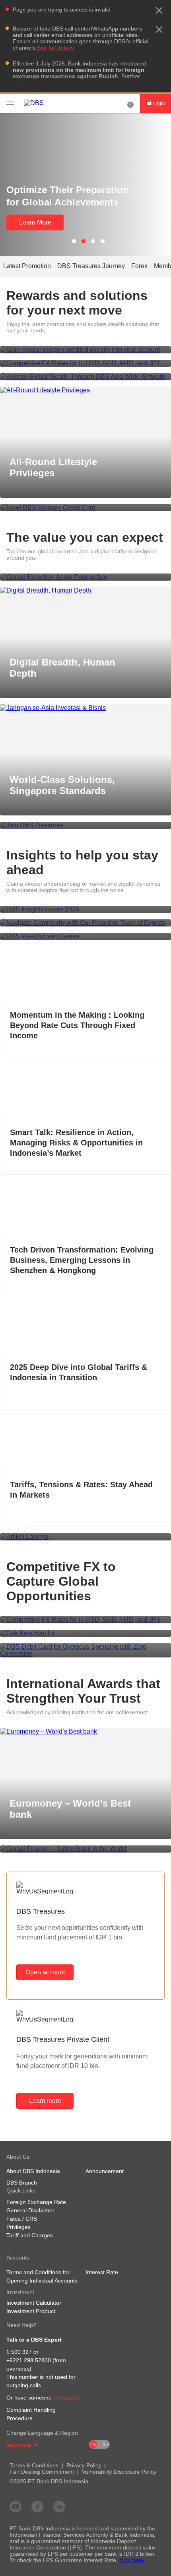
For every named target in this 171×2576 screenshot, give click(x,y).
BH (105, 2445)
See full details (55, 48)
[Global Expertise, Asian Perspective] (85, 577)
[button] (159, 10)
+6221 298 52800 (29, 2360)
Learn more (45, 2101)
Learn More (35, 222)
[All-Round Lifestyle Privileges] (85, 390)
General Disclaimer (30, 2210)
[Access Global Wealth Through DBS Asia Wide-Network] (85, 377)
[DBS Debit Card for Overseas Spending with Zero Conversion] (85, 1650)
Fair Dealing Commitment (42, 2472)
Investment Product (31, 2311)
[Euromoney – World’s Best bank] (85, 1732)
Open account (45, 1972)
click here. (132, 2560)
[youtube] (16, 2506)
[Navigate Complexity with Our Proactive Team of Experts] (85, 923)
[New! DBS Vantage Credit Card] (85, 508)
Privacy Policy (84, 2465)
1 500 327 (19, 2352)
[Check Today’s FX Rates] (85, 1633)
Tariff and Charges (30, 2235)
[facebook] (37, 2506)
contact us (66, 2398)
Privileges (18, 2227)
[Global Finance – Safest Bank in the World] (85, 1849)
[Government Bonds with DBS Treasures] (85, 350)
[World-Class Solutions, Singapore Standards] (85, 708)
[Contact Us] (130, 104)
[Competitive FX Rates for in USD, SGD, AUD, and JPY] (85, 363)
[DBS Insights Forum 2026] (85, 909)
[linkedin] (59, 2506)
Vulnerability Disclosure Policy (119, 2472)
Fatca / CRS (22, 2219)
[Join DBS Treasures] (85, 825)
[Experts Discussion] (85, 936)
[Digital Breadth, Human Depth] (85, 591)
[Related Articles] (85, 1537)
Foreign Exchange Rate (36, 2202)
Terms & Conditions (34, 2465)
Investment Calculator (34, 2303)
